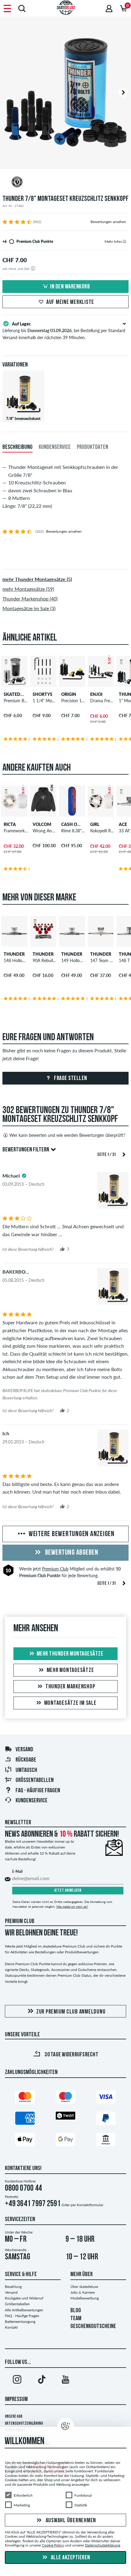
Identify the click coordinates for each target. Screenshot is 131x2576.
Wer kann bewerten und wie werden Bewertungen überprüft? (67, 1135)
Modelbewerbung (85, 2298)
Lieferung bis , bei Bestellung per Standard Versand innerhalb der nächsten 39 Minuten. (64, 331)
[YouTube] (65, 2381)
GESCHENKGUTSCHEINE (93, 2327)
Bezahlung (13, 2287)
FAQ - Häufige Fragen (22, 2316)
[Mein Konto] (109, 8)
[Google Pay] (65, 2141)
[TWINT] (65, 2117)
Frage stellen (70, 1078)
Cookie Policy (53, 2545)
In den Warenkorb (70, 287)
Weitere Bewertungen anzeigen (71, 1534)
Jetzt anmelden (68, 1891)
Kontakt (11, 2327)
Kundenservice (32, 1801)
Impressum (16, 2399)
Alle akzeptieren (70, 2558)
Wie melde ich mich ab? (72, 1907)
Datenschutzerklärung (24, 2424)
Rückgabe (26, 1760)
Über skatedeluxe (84, 2287)
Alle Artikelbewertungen (24, 2310)
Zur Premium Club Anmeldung (71, 2012)
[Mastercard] (25, 2098)
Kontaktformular (90, 2205)
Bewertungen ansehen (108, 222)
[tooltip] (124, 241)
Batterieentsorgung (20, 2321)
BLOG (76, 2311)
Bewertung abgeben (71, 1553)
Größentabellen (35, 1780)
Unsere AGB (14, 2417)
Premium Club (55, 1569)
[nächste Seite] (124, 1154)
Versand (24, 1750)
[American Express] (25, 2119)
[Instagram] (17, 2381)
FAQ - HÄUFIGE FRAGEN (38, 1791)
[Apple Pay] (25, 2141)
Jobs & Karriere (83, 2292)
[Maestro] (65, 2098)
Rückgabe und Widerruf (24, 2298)
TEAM (76, 2319)
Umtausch (26, 1770)
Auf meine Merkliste (70, 302)
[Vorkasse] (106, 2141)
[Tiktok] (41, 2381)
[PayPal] (106, 2119)
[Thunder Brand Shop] (65, 183)
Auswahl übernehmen (70, 2520)
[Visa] (106, 2098)
